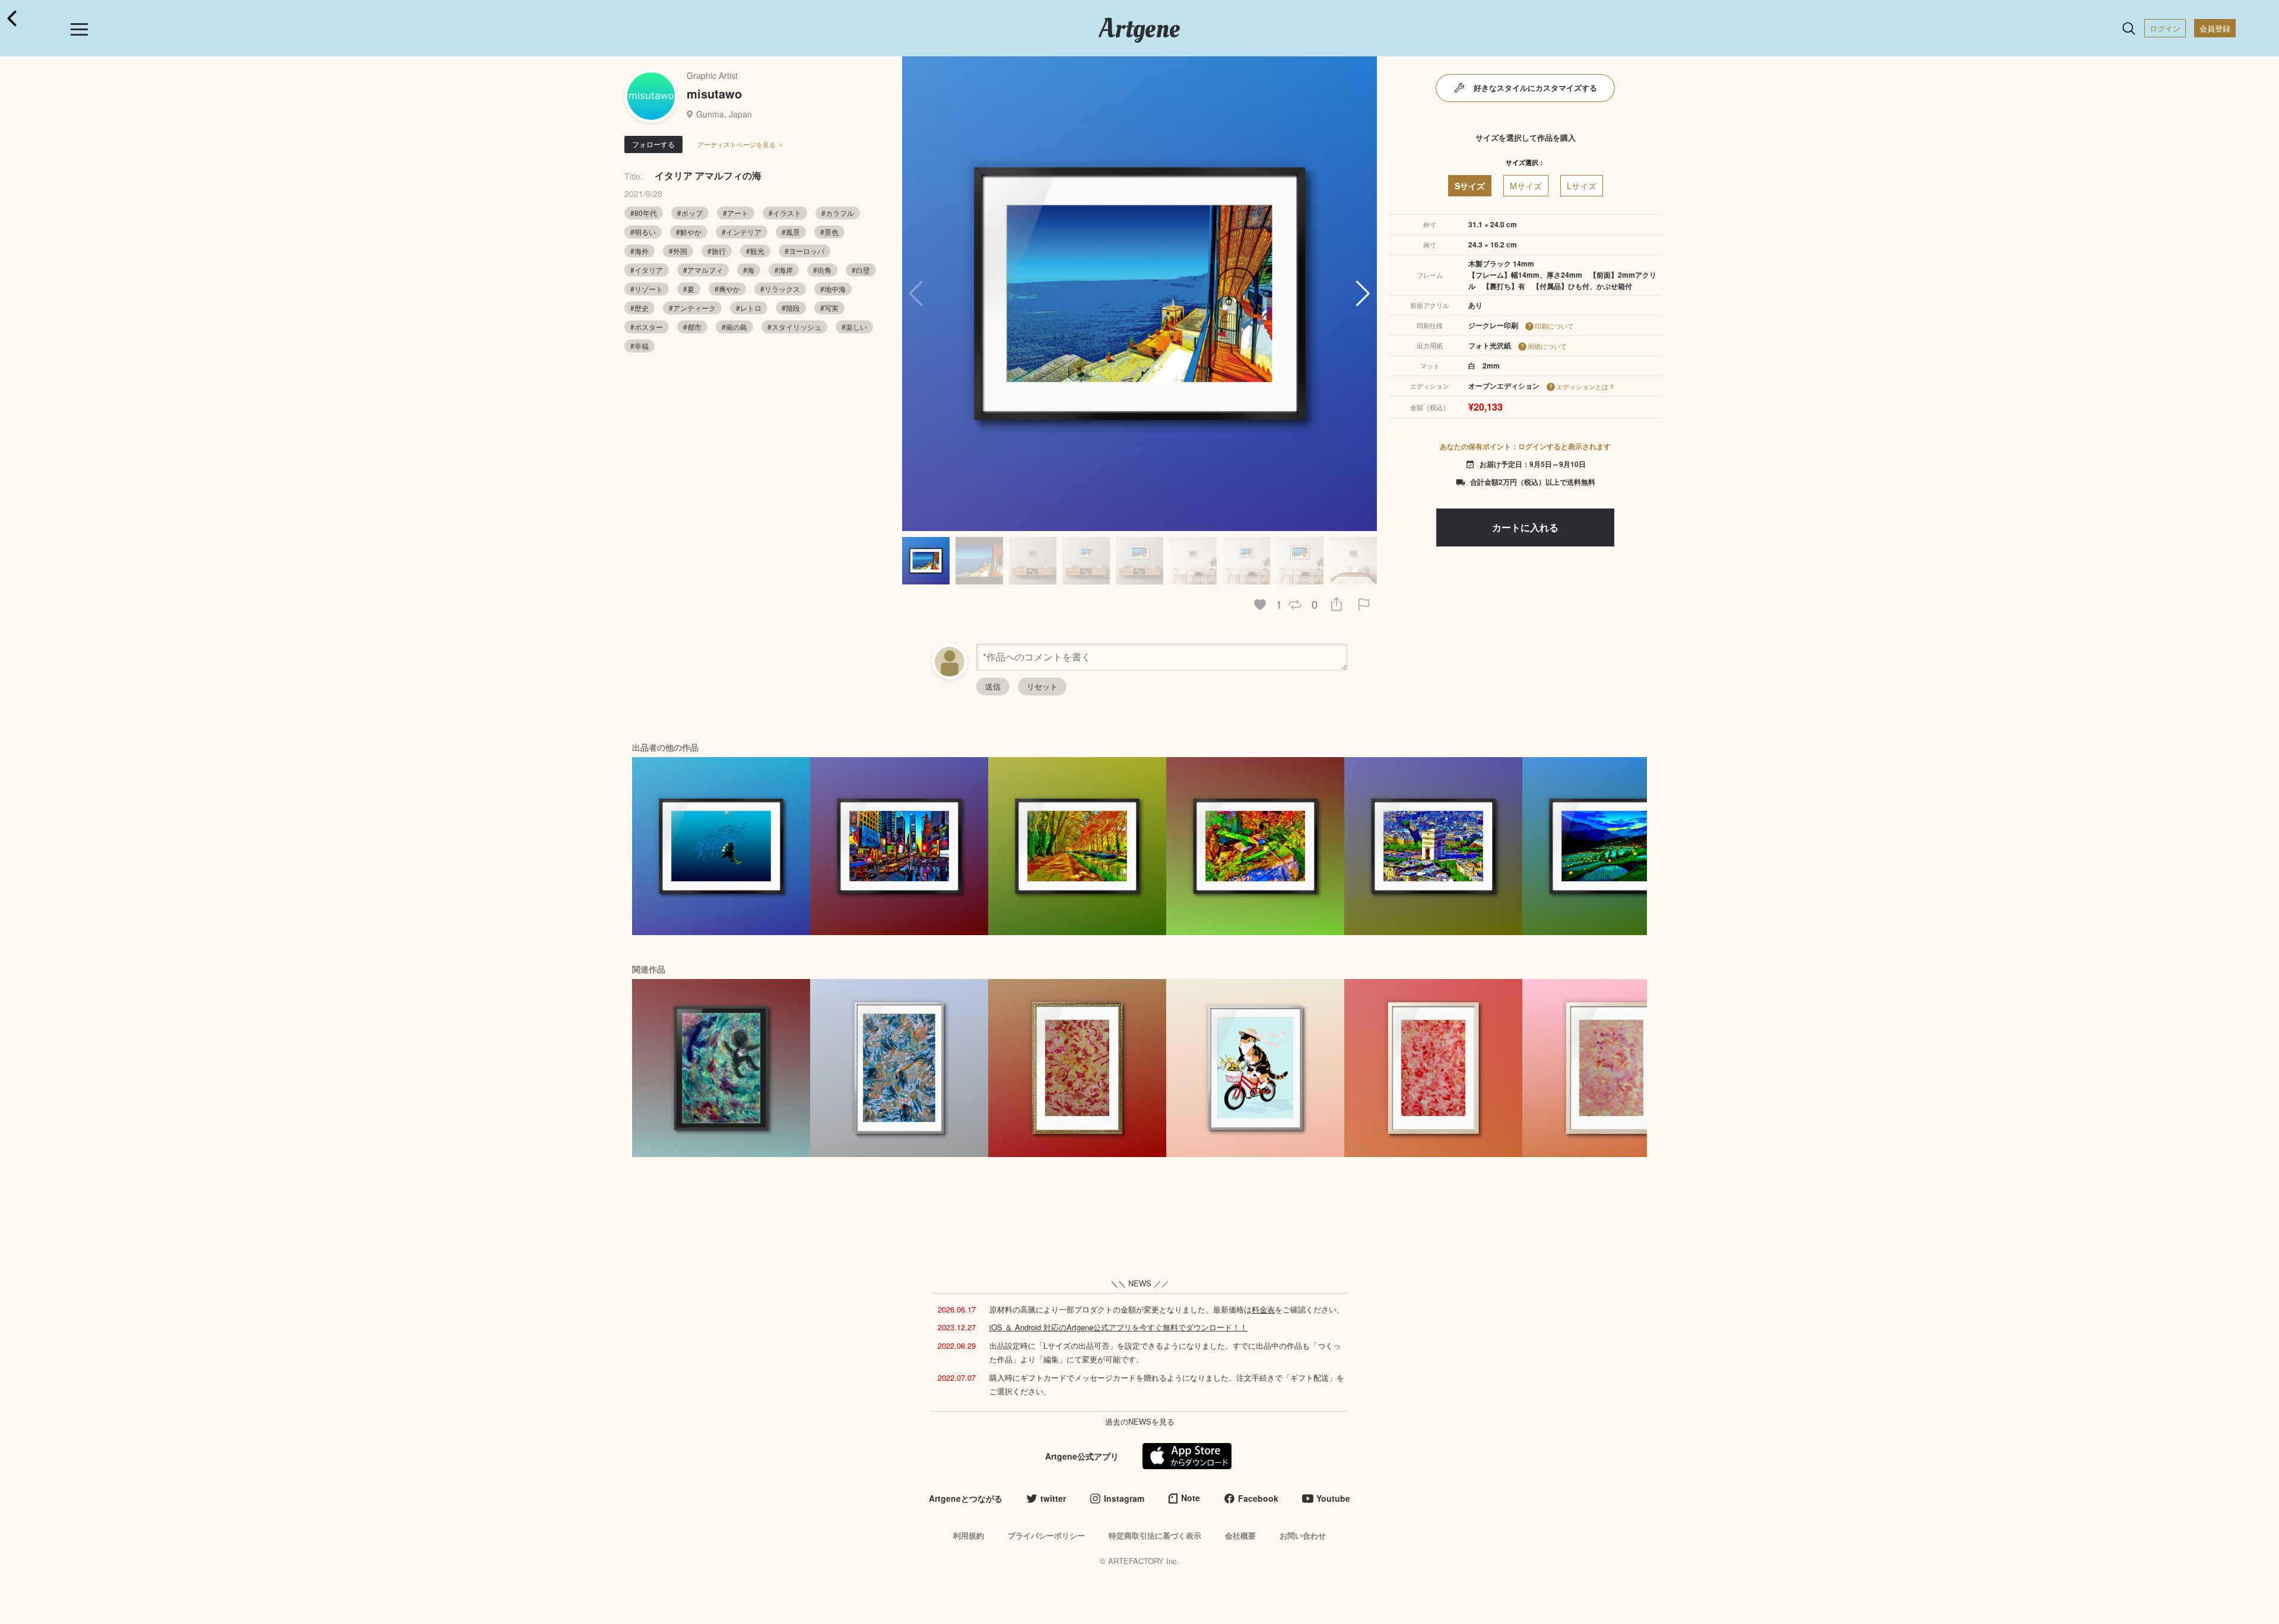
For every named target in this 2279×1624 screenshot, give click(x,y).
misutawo (714, 93)
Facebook (1258, 1498)
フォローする (653, 144)
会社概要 (1240, 1535)
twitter (1053, 1498)
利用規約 (969, 1535)
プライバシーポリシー (1046, 1535)
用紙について (1547, 346)
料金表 (1263, 1309)
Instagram (1124, 1498)
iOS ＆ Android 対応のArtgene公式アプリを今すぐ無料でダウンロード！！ (1118, 1327)
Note (1191, 1498)
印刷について (1554, 326)
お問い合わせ (1303, 1535)
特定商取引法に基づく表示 (1155, 1535)
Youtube (1333, 1498)
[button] (1363, 294)
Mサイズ (1526, 186)
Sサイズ (1470, 186)
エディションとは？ (1586, 386)
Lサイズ (1582, 186)
